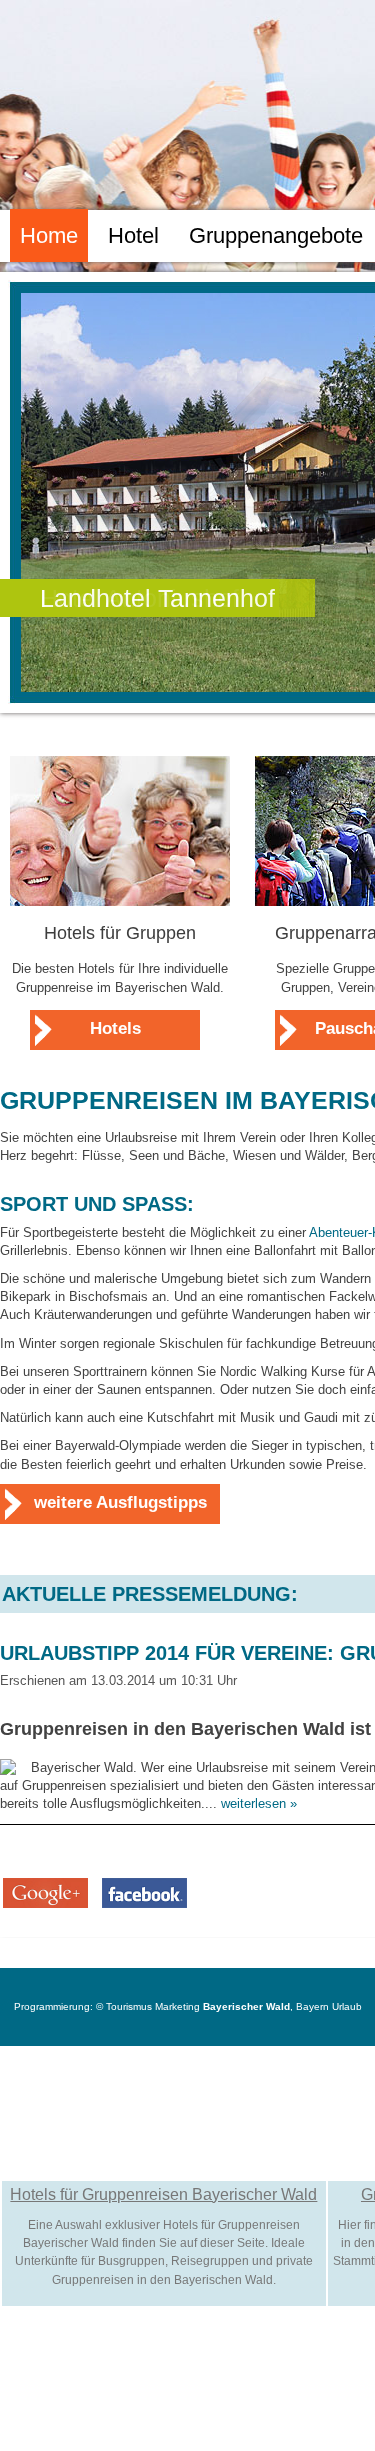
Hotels (115, 1028)
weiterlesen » (259, 1803)
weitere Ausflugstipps (120, 1502)
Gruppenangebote (276, 235)
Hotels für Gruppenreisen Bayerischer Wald (163, 2194)
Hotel (133, 235)
